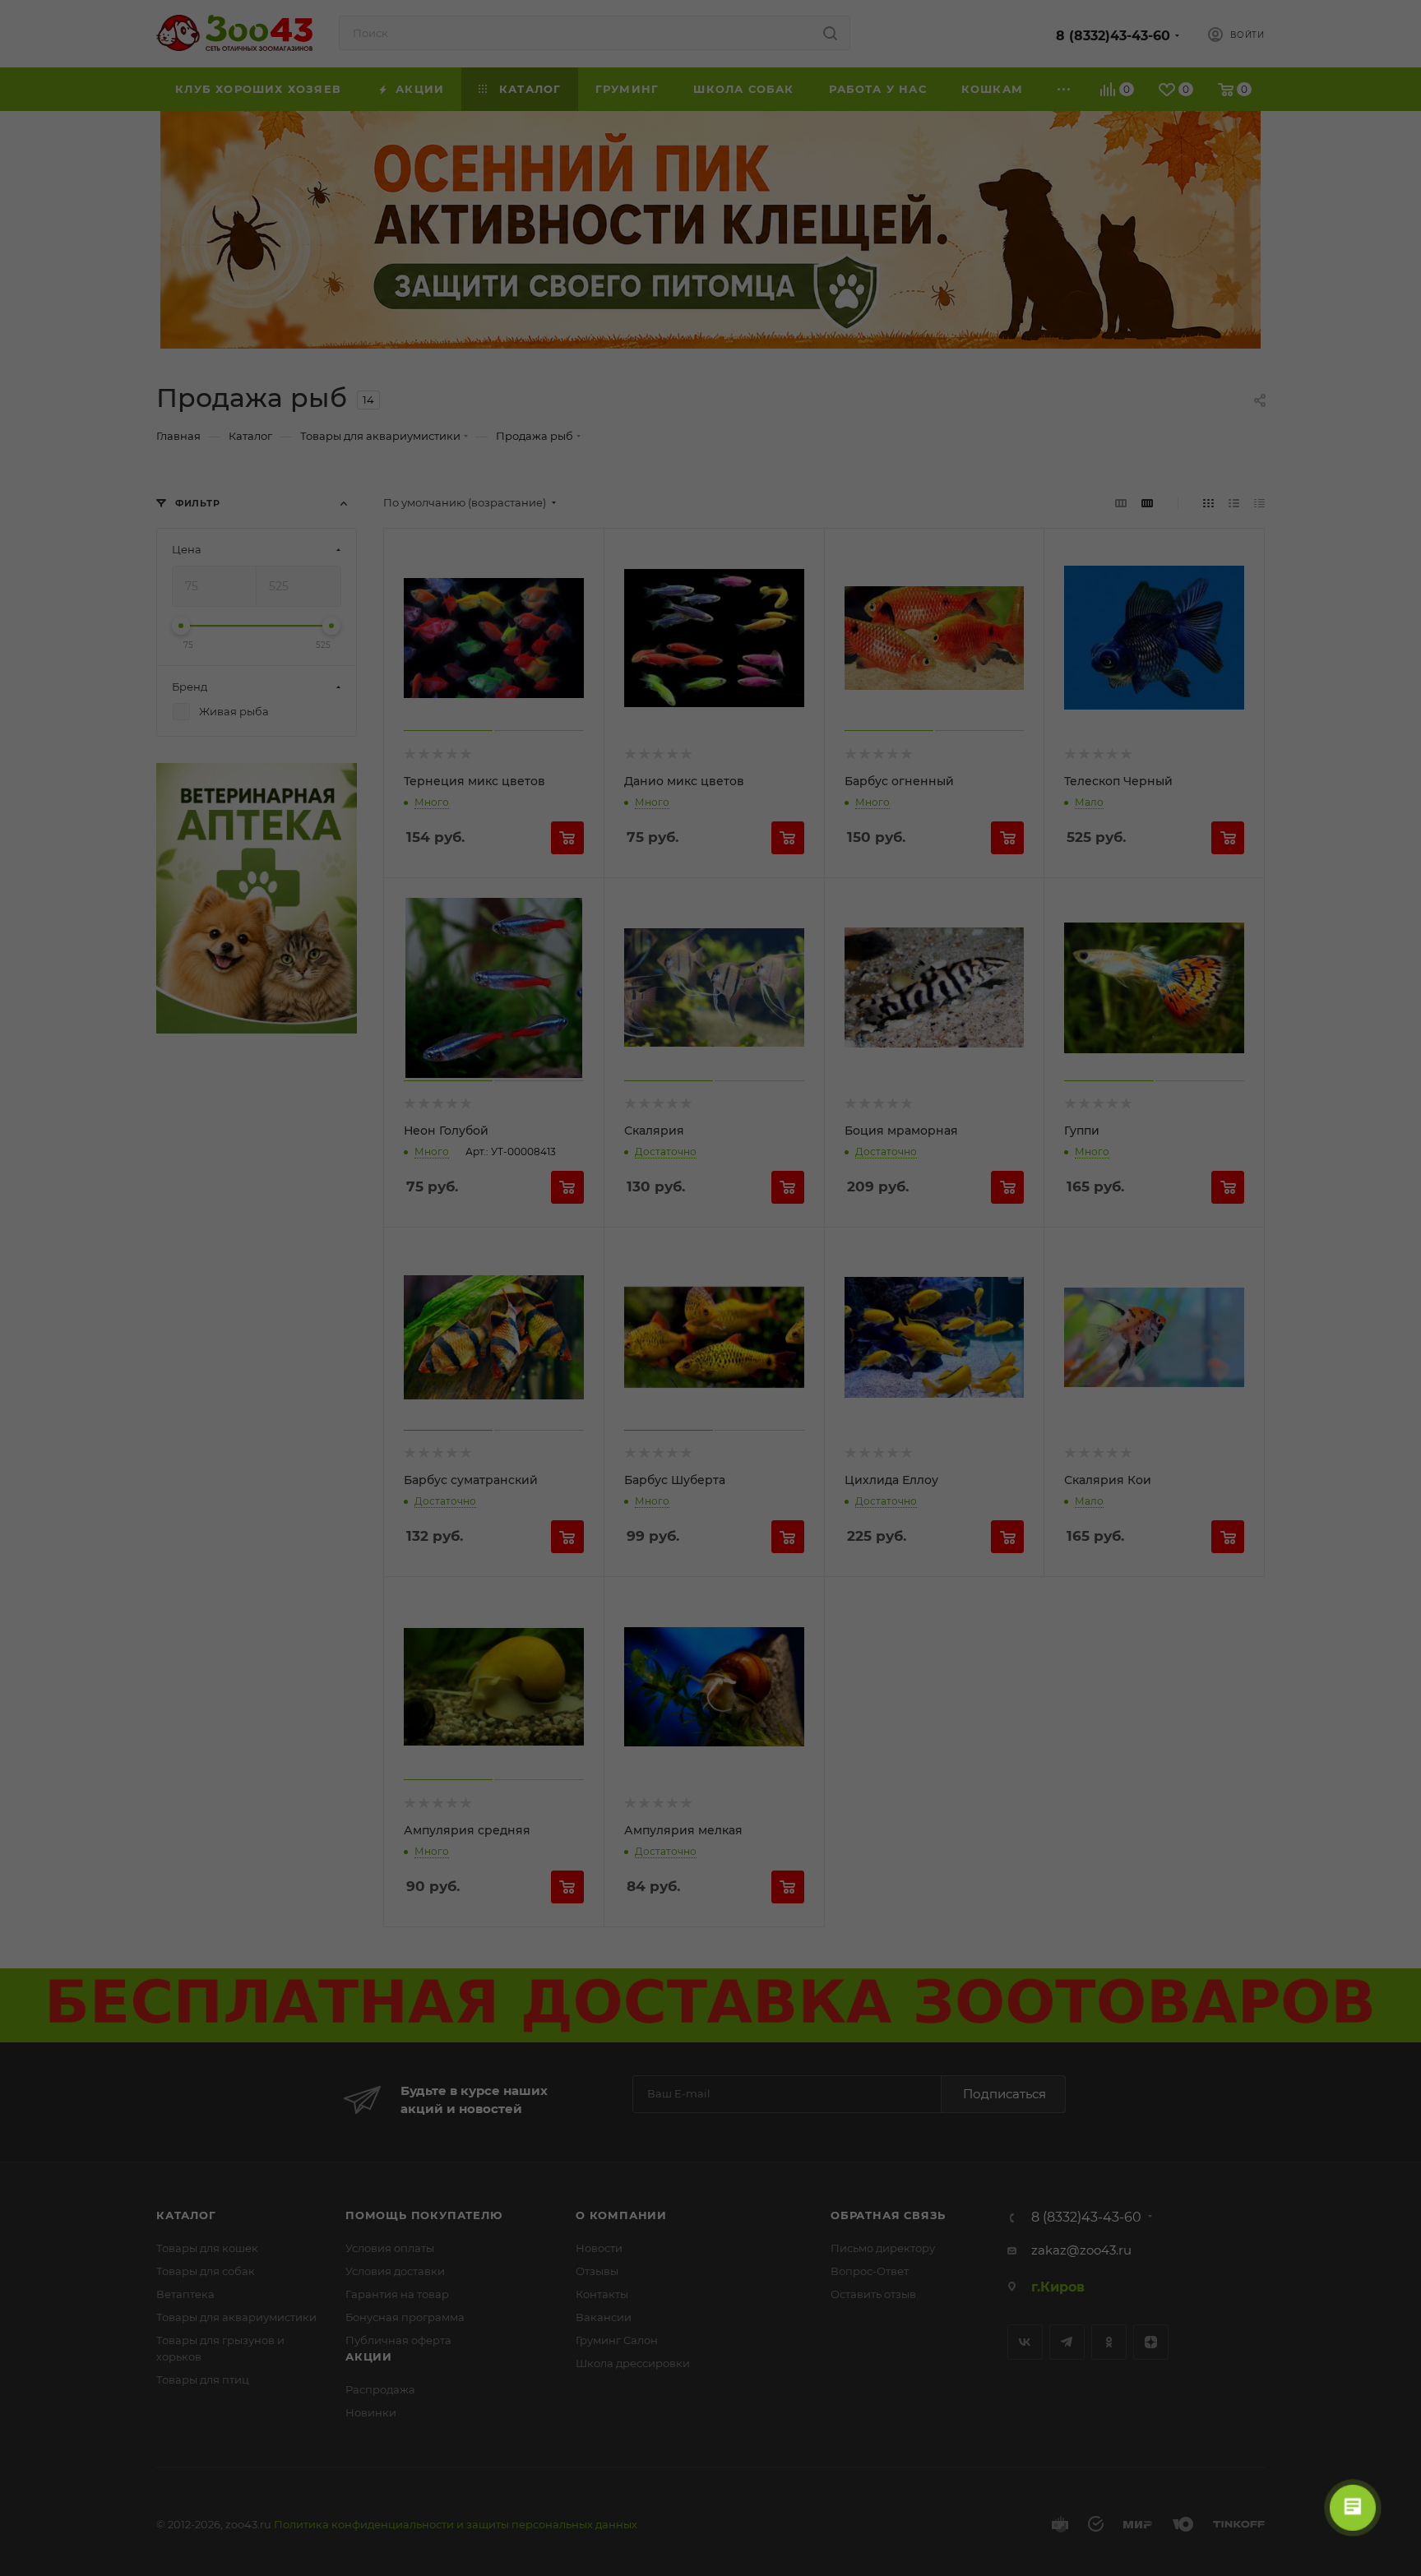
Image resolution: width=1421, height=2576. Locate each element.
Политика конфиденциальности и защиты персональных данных (456, 2524)
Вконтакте (1025, 2342)
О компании (621, 2215)
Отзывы (597, 2271)
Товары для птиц (203, 2379)
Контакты (602, 2294)
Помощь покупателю (424, 2215)
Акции (369, 2356)
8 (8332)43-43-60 (1113, 36)
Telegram (1067, 2342)
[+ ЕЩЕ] (1064, 89)
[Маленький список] (1121, 503)
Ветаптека (185, 2294)
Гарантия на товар (397, 2294)
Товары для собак (206, 2271)
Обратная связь (888, 2215)
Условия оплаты (390, 2248)
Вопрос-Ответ (870, 2271)
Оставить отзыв (873, 2294)
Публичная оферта (398, 2340)
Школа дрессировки (633, 2363)
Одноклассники (1109, 2342)
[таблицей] (1259, 503)
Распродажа (380, 2389)
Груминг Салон (617, 2340)
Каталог (186, 2215)
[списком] (1234, 503)
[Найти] (830, 33)
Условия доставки (395, 2271)
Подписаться (1004, 2094)
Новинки (371, 2412)
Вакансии (604, 2317)
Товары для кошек (207, 2248)
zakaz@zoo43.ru (1081, 2250)
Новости (599, 2248)
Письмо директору (883, 2248)
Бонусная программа (405, 2317)
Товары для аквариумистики (236, 2317)
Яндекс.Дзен (1151, 2342)
